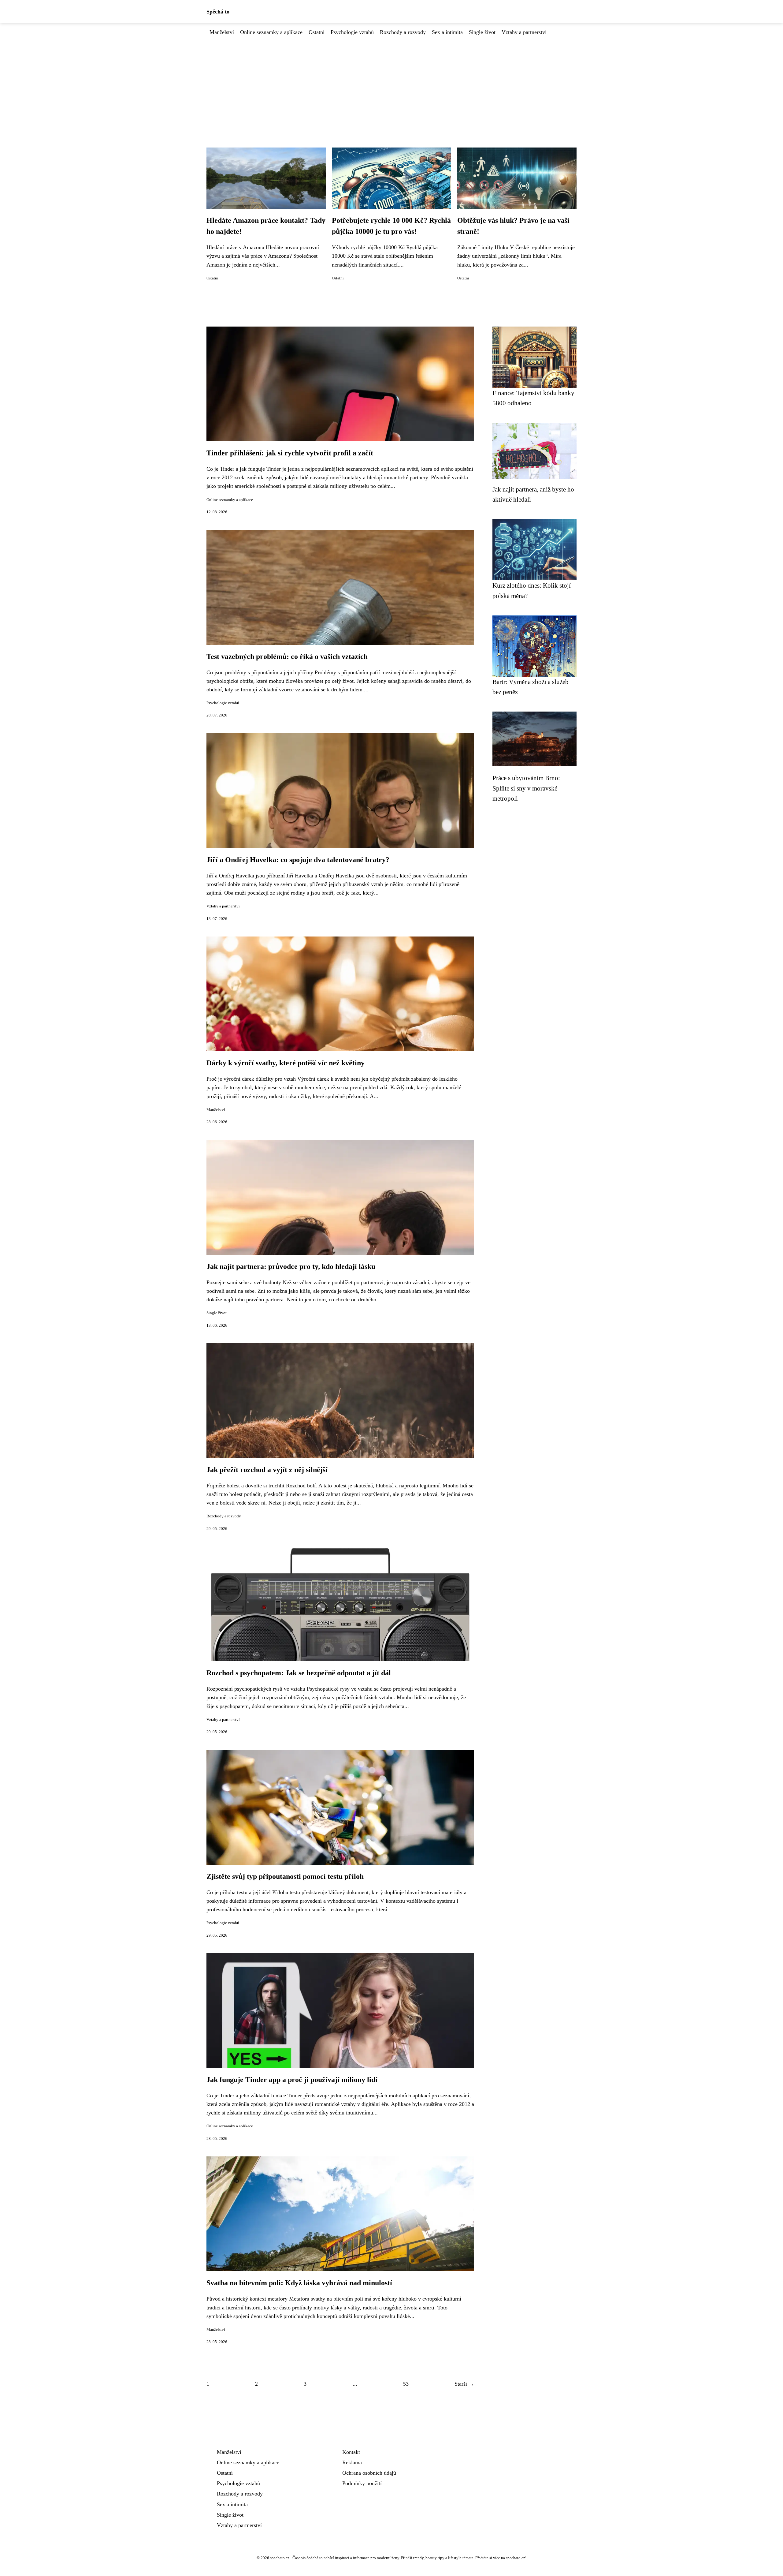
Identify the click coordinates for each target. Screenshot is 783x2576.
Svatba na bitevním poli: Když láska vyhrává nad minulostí (299, 2283)
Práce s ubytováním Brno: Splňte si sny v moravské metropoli (526, 788)
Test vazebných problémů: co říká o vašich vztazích (287, 656)
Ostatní (317, 32)
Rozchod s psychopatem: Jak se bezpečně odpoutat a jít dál (299, 1673)
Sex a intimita (447, 32)
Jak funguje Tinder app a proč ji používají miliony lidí (292, 2080)
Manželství (222, 32)
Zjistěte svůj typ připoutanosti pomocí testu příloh (285, 1876)
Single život (482, 32)
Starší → (464, 2384)
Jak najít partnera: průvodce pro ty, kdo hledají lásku (291, 1266)
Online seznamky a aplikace (271, 32)
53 (406, 2384)
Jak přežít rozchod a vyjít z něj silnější (267, 1470)
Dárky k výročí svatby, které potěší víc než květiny (286, 1063)
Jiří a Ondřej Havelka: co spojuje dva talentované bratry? (298, 860)
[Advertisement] (391, 82)
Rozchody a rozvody (403, 32)
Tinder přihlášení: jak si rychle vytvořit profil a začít (290, 453)
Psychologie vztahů (352, 32)
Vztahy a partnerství (524, 32)
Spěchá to (218, 12)
